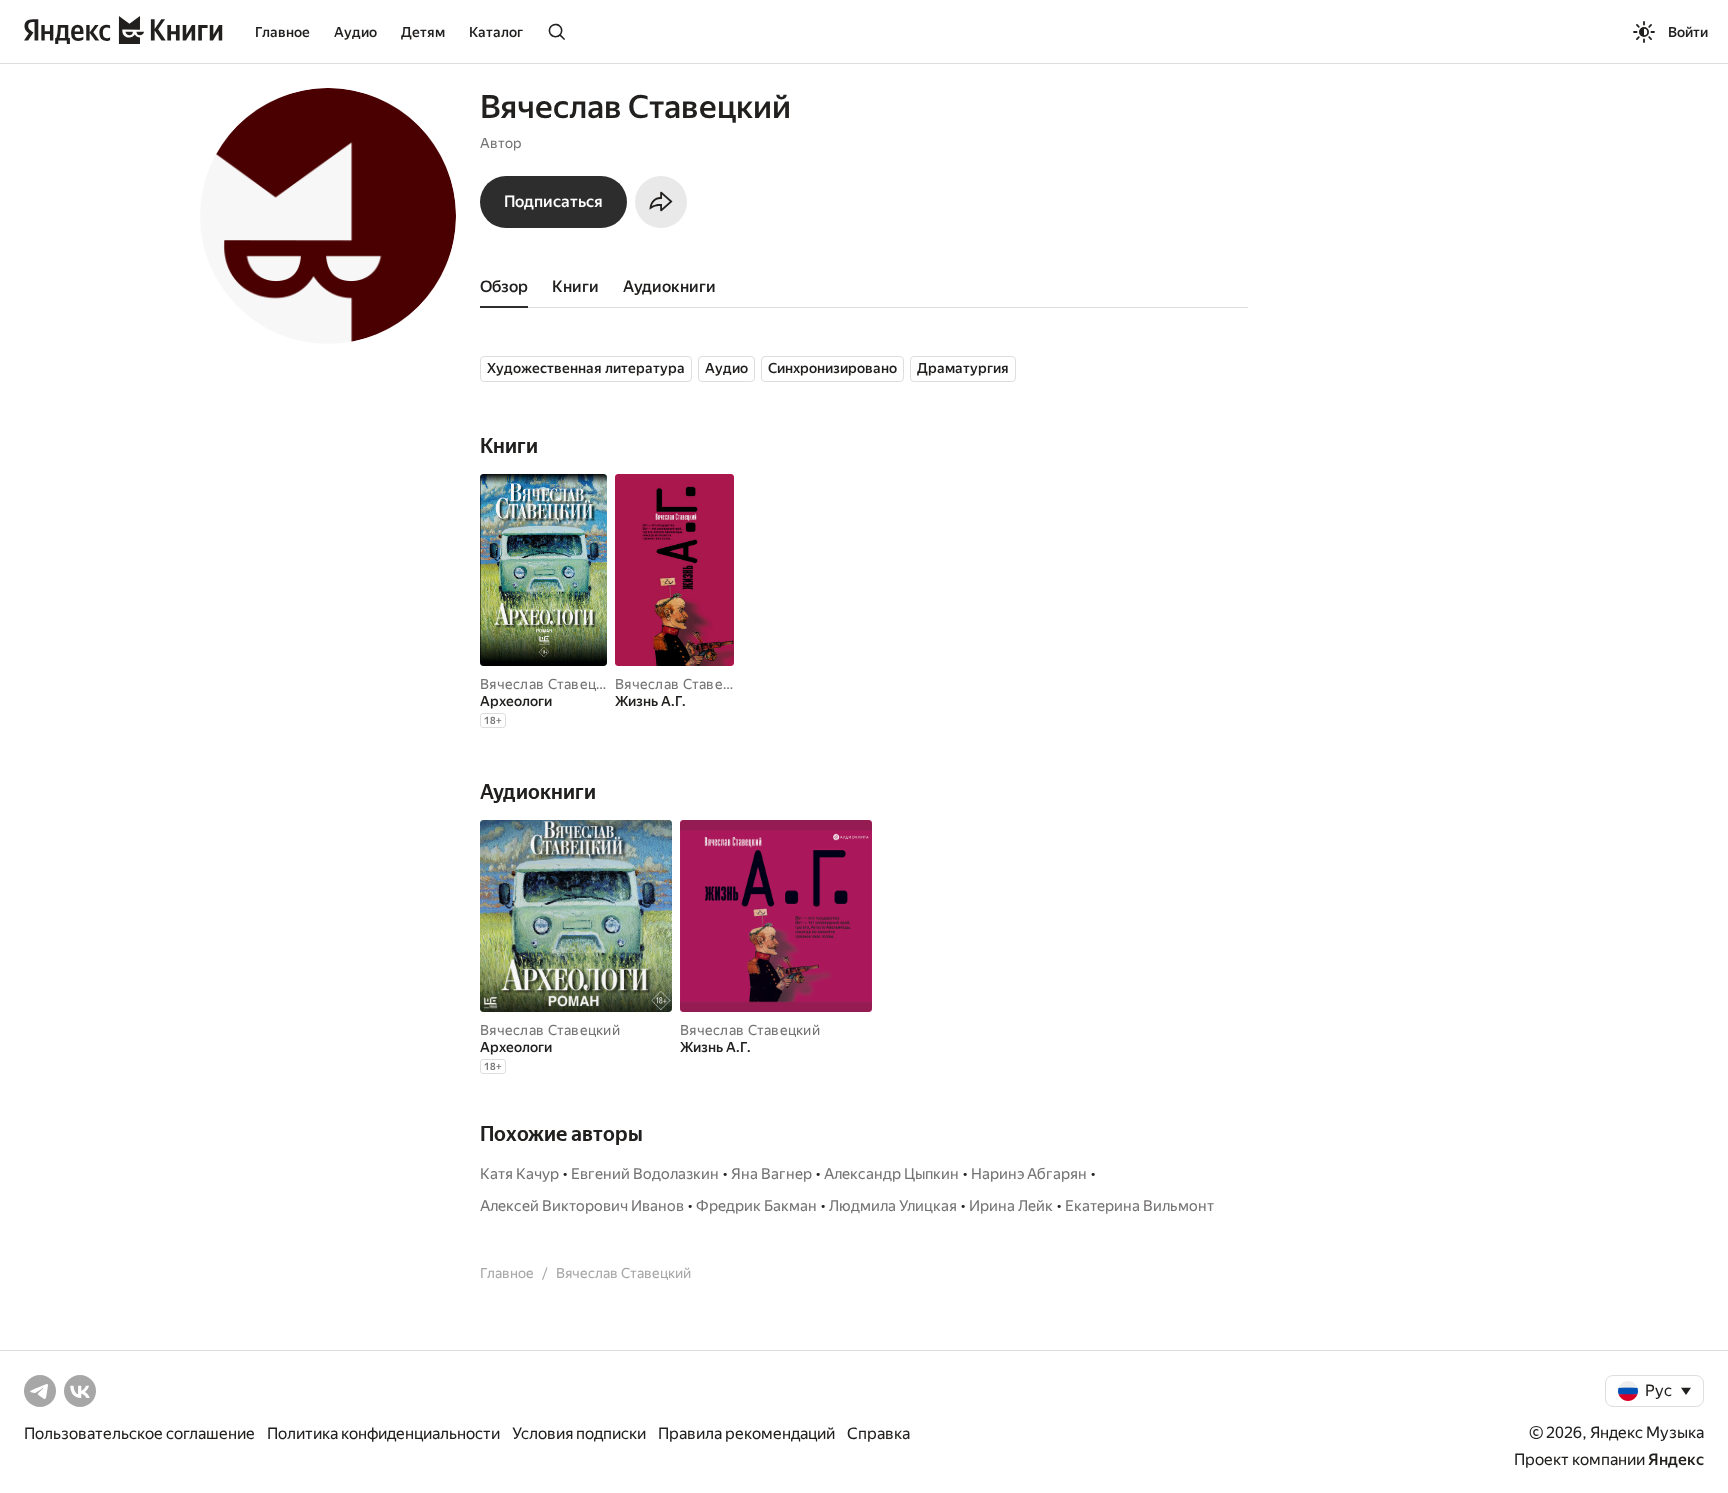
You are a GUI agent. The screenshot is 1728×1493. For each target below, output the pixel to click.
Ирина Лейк (1011, 1206)
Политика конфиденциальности (383, 1433)
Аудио (355, 32)
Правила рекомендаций (746, 1433)
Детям (423, 32)
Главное (282, 32)
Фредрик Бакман (756, 1206)
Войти (1688, 32)
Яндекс (1676, 1459)
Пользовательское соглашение (139, 1433)
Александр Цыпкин (891, 1174)
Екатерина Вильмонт (1139, 1206)
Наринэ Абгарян (1029, 1174)
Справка (878, 1433)
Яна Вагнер (771, 1174)
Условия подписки (579, 1433)
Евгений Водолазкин (645, 1174)
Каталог (496, 32)
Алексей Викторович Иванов (582, 1206)
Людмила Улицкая (893, 1206)
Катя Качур (519, 1174)
